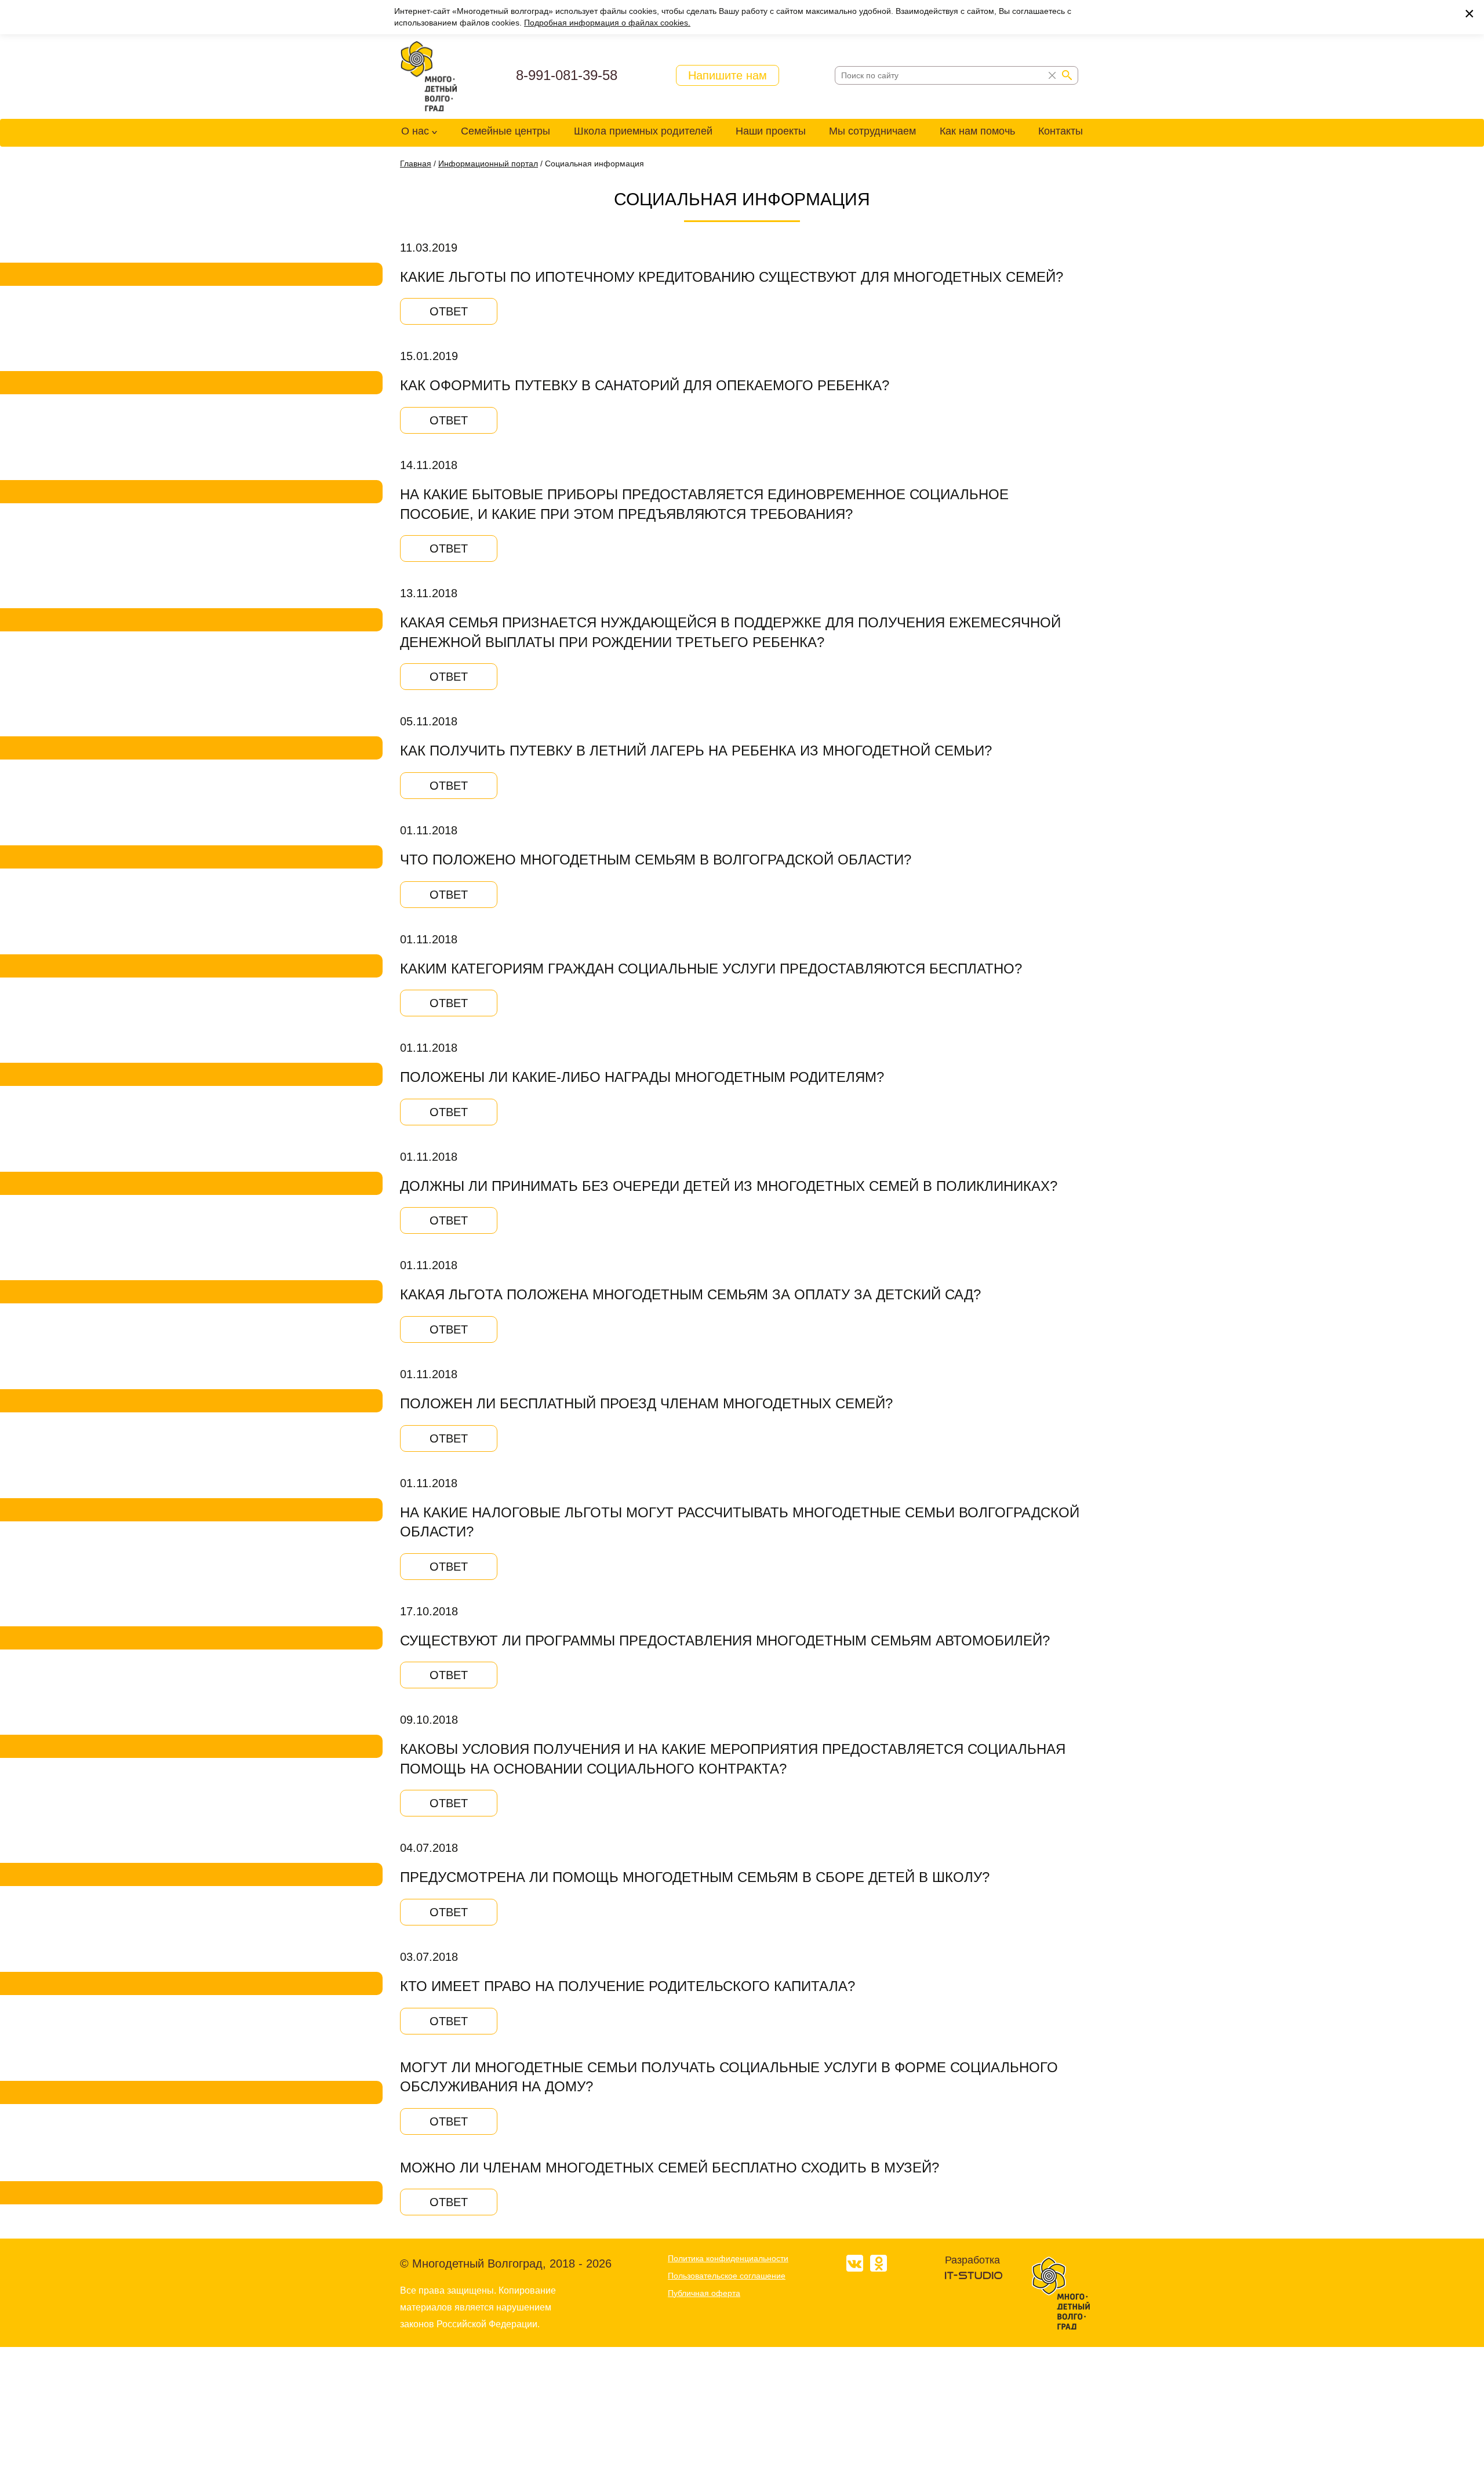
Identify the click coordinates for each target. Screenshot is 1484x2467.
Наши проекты (771, 131)
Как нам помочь (977, 131)
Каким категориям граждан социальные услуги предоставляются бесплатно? (711, 969)
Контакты (1061, 131)
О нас (415, 131)
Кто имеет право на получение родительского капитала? (628, 1986)
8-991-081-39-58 (567, 75)
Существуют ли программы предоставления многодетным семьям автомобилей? (725, 1641)
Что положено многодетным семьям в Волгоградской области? (656, 860)
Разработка (972, 2260)
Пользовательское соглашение (727, 2276)
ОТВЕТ (449, 311)
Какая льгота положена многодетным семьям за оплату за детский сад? (690, 1294)
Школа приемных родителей (643, 131)
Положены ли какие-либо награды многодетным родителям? (642, 1077)
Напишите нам (728, 75)
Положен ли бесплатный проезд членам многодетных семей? (646, 1403)
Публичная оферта (704, 2293)
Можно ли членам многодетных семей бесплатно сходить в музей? (670, 2168)
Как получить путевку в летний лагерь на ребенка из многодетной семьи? (696, 751)
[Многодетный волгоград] (429, 77)
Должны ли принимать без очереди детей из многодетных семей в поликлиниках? (729, 1186)
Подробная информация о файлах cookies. (607, 23)
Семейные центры (505, 131)
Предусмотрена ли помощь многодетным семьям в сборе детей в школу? (695, 1877)
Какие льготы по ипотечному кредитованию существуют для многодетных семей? (732, 277)
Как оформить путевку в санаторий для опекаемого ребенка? (645, 385)
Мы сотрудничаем (872, 131)
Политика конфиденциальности (728, 2258)
